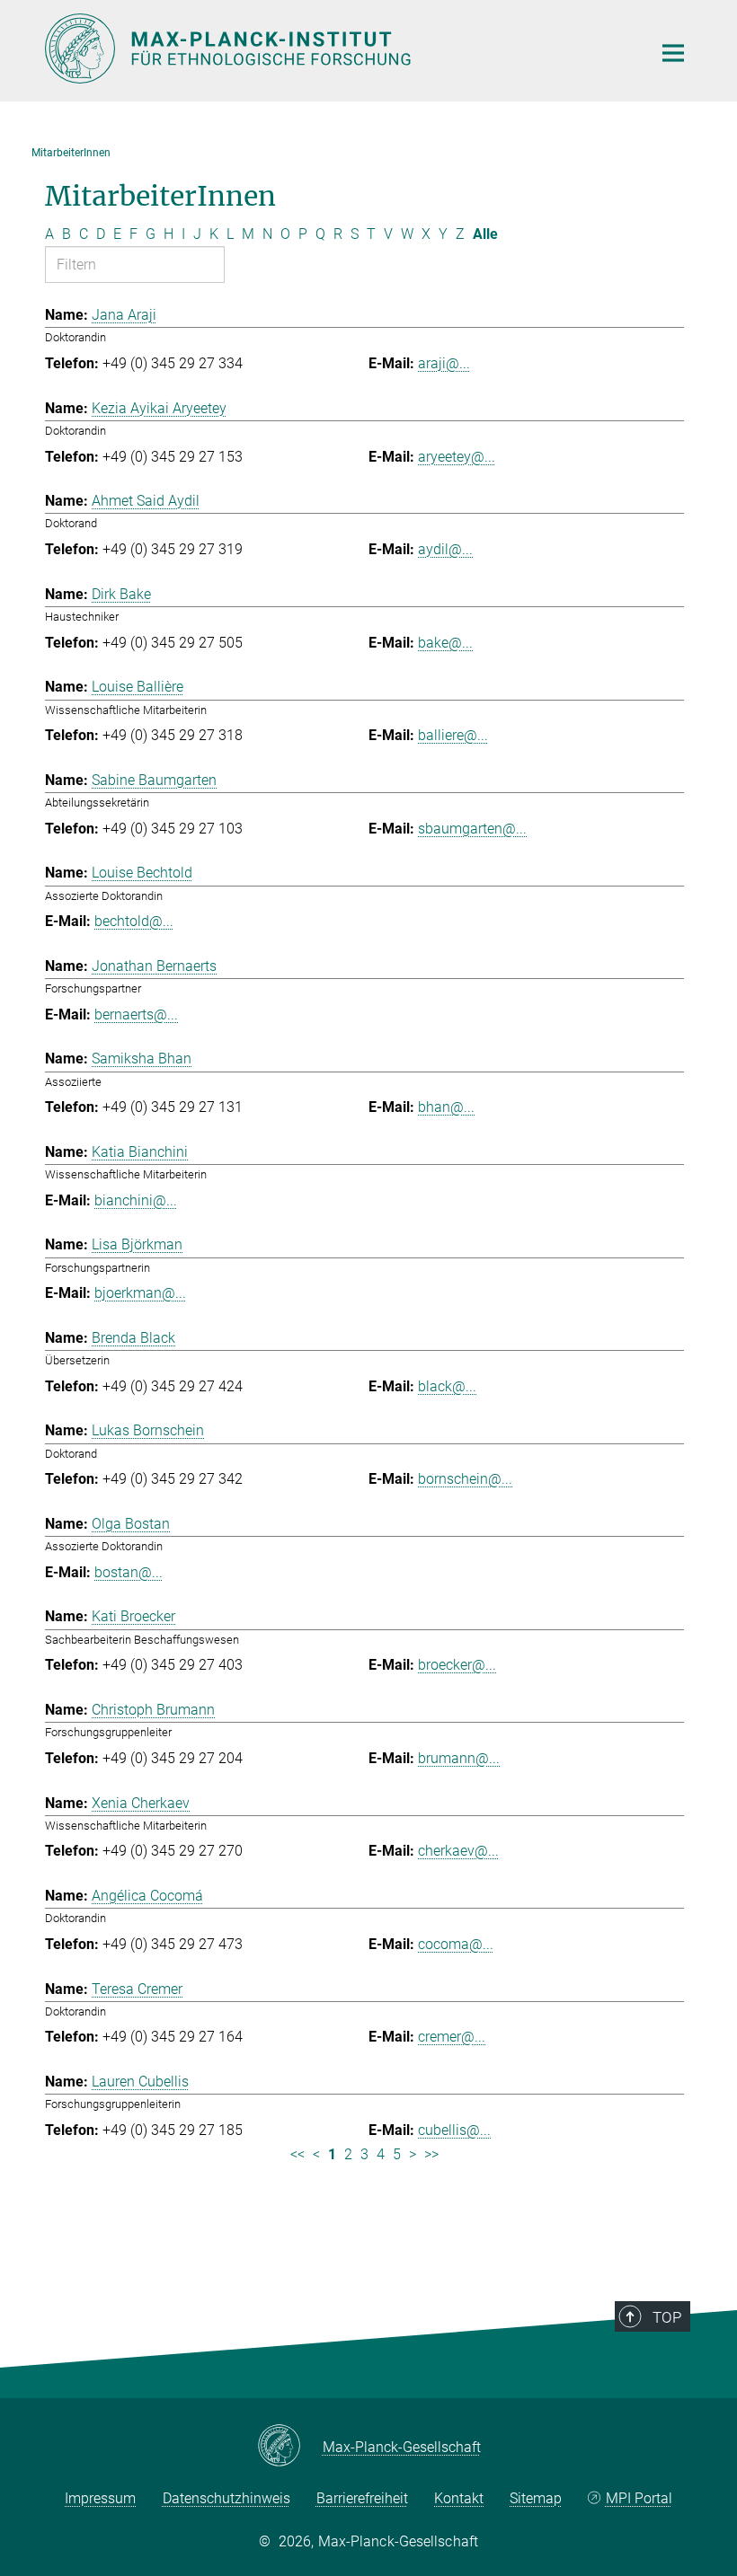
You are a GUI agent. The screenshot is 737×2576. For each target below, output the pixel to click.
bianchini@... (136, 1200)
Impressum (100, 2498)
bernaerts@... (136, 1015)
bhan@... (446, 1107)
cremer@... (452, 2037)
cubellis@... (454, 2130)
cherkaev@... (458, 1851)
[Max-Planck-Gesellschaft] (290, 2447)
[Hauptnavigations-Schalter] (673, 53)
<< (297, 2154)
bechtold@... (134, 921)
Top (667, 2317)
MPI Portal (639, 2498)
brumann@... (459, 1758)
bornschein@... (465, 1479)
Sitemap (536, 2498)
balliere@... (453, 735)
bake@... (445, 643)
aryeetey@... (457, 457)
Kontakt (459, 2498)
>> (431, 2154)
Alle (485, 234)
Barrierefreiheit (362, 2498)
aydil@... (445, 549)
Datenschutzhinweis (226, 2498)
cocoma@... (456, 1944)
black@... (447, 1386)
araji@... (444, 363)
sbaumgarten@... (472, 829)
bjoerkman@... (140, 1293)
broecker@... (457, 1665)
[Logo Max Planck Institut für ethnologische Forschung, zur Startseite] (337, 49)
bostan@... (129, 1572)
